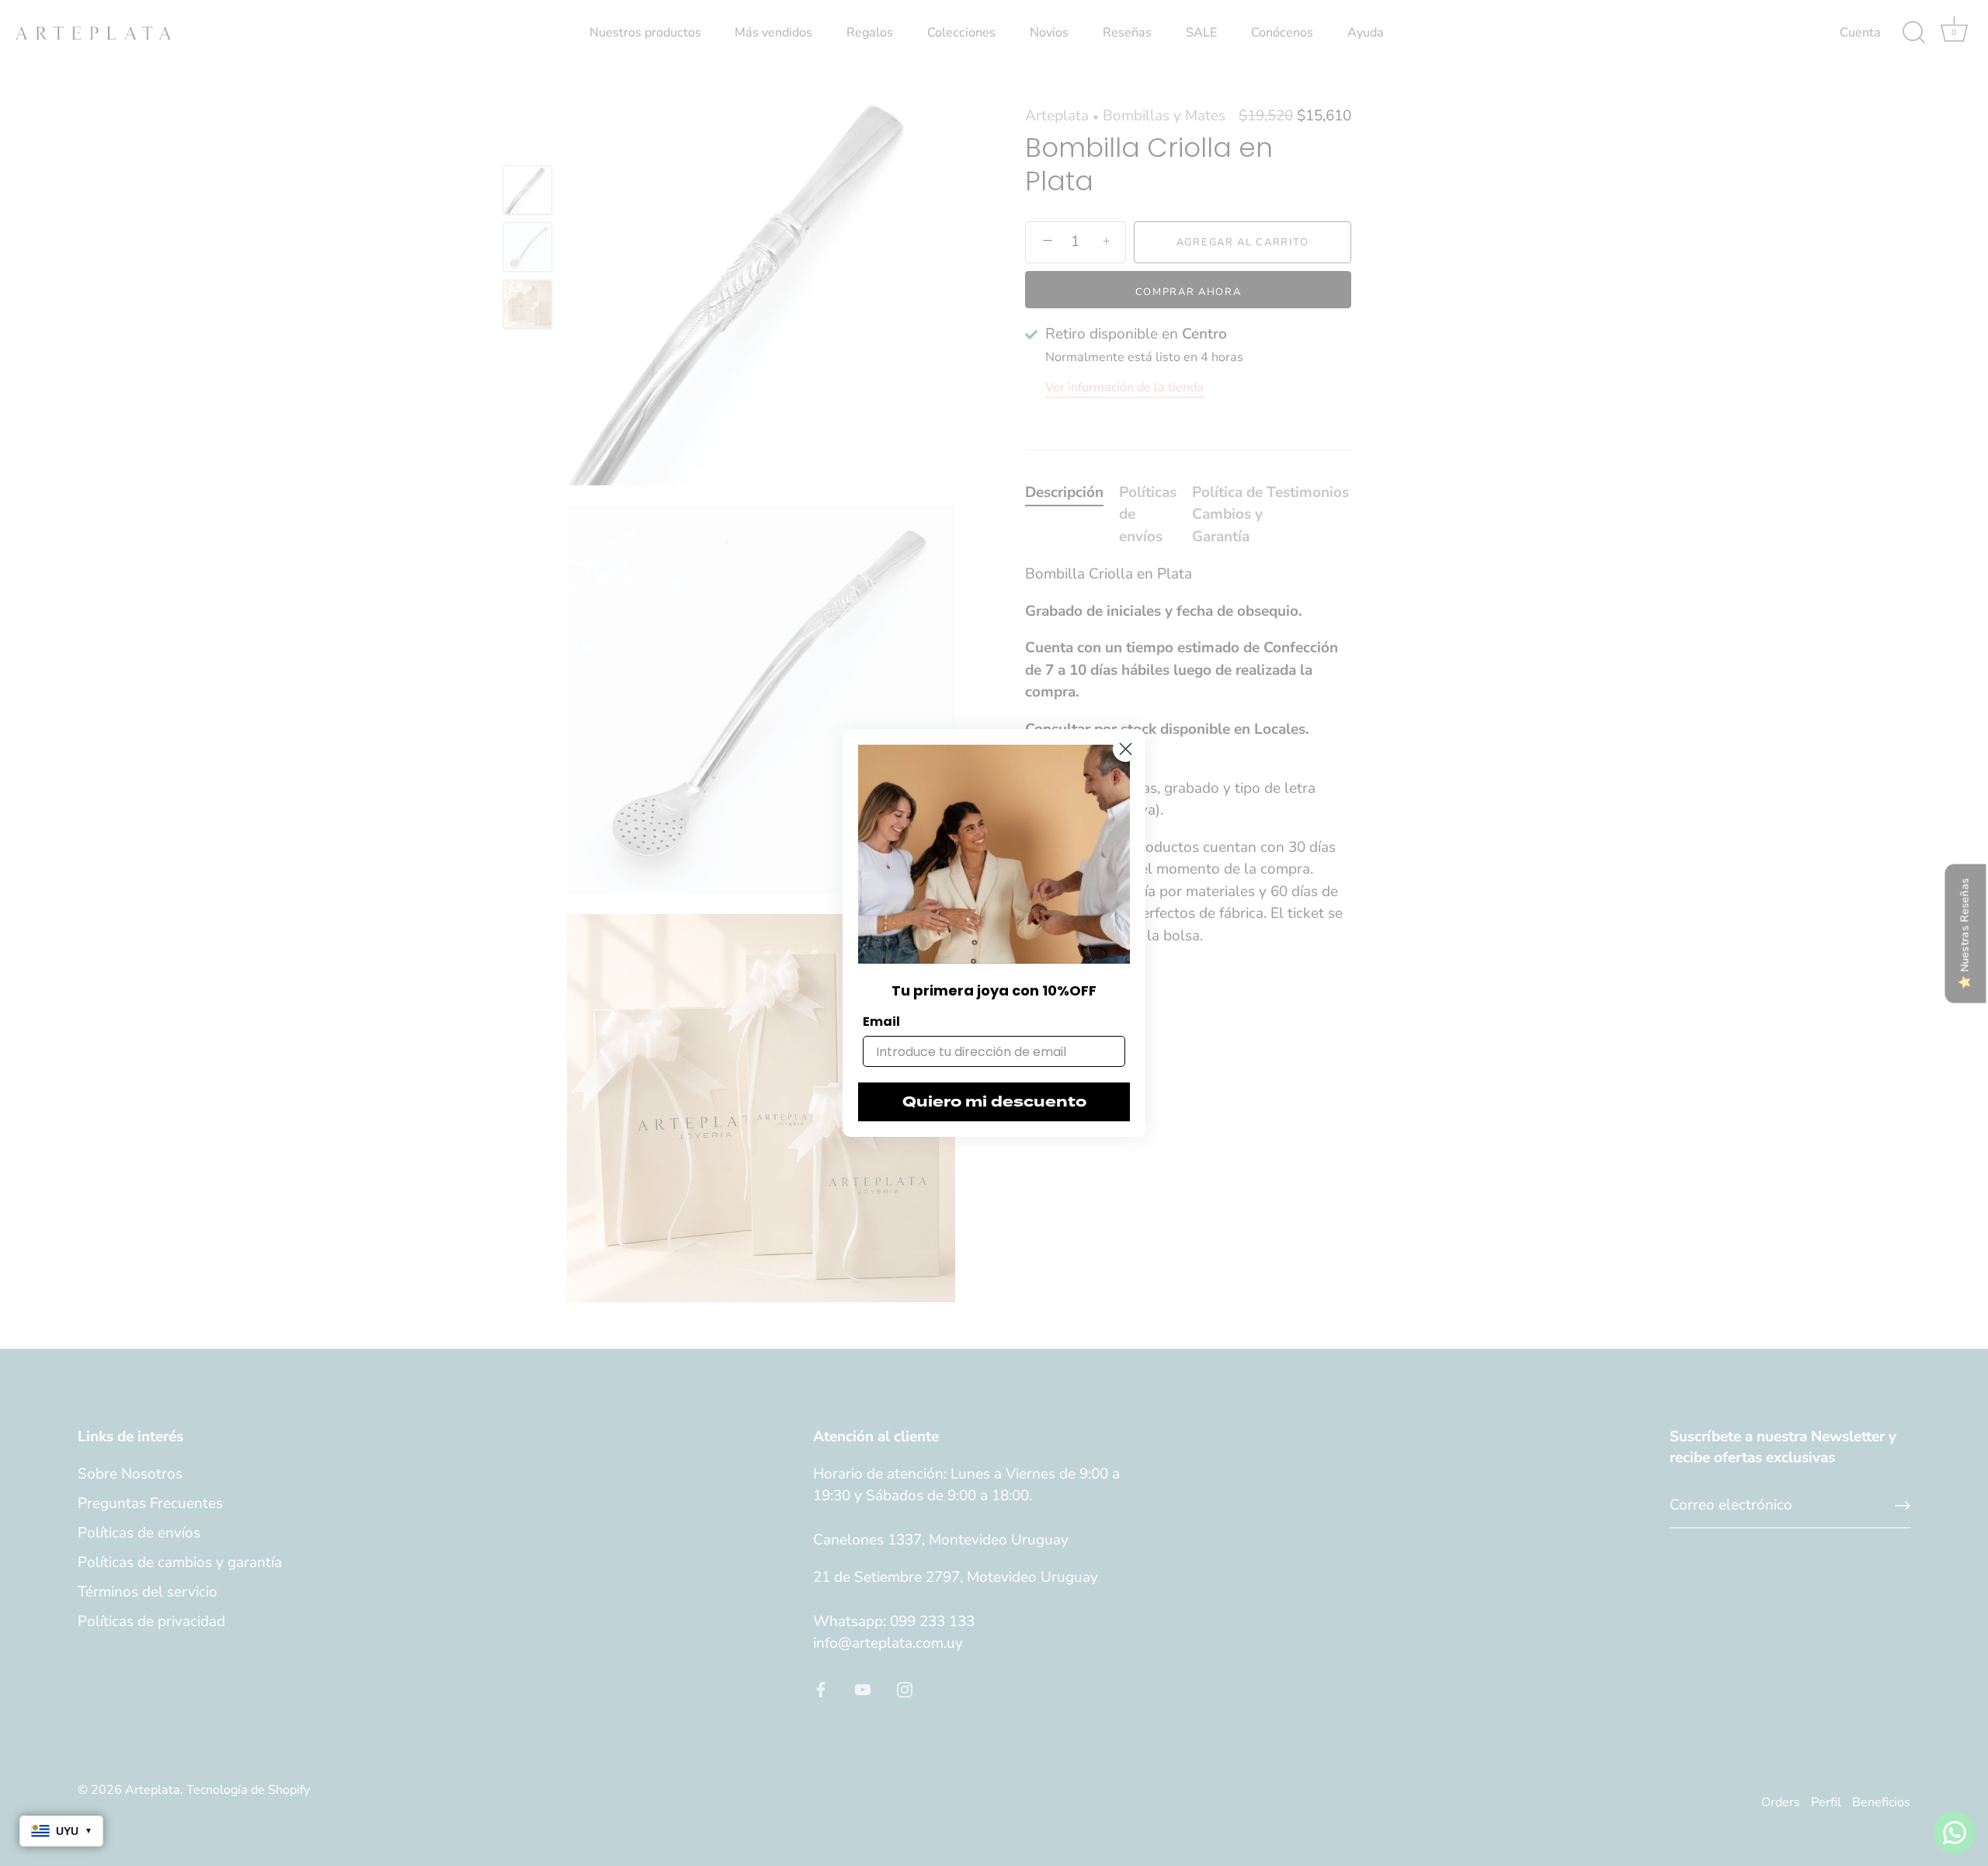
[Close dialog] (1126, 749)
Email (881, 1022)
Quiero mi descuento (994, 1102)
